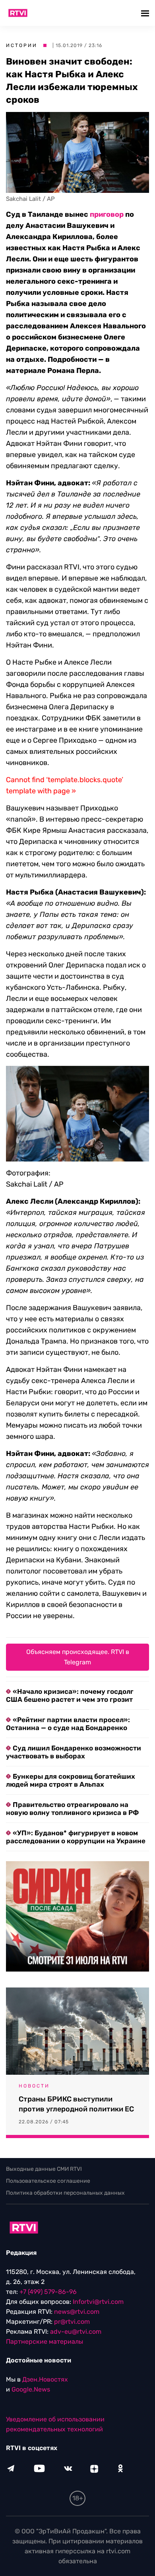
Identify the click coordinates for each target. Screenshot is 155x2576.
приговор (107, 214)
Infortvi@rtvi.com (98, 2302)
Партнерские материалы (45, 2342)
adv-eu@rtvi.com (76, 2332)
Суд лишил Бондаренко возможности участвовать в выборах (74, 1752)
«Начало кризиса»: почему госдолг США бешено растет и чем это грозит (70, 1695)
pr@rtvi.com (72, 2322)
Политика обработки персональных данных (65, 2193)
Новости (34, 2086)
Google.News (31, 2389)
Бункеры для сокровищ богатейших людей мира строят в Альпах (71, 1780)
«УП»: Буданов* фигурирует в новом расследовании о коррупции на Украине (76, 1837)
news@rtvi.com (77, 2312)
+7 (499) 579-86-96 (48, 2292)
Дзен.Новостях (45, 2379)
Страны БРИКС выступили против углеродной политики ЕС (76, 2104)
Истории (22, 45)
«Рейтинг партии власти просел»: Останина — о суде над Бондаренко (68, 1724)
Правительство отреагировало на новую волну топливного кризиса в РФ (72, 1809)
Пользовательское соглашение (48, 2181)
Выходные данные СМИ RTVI (44, 2169)
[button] (146, 13)
